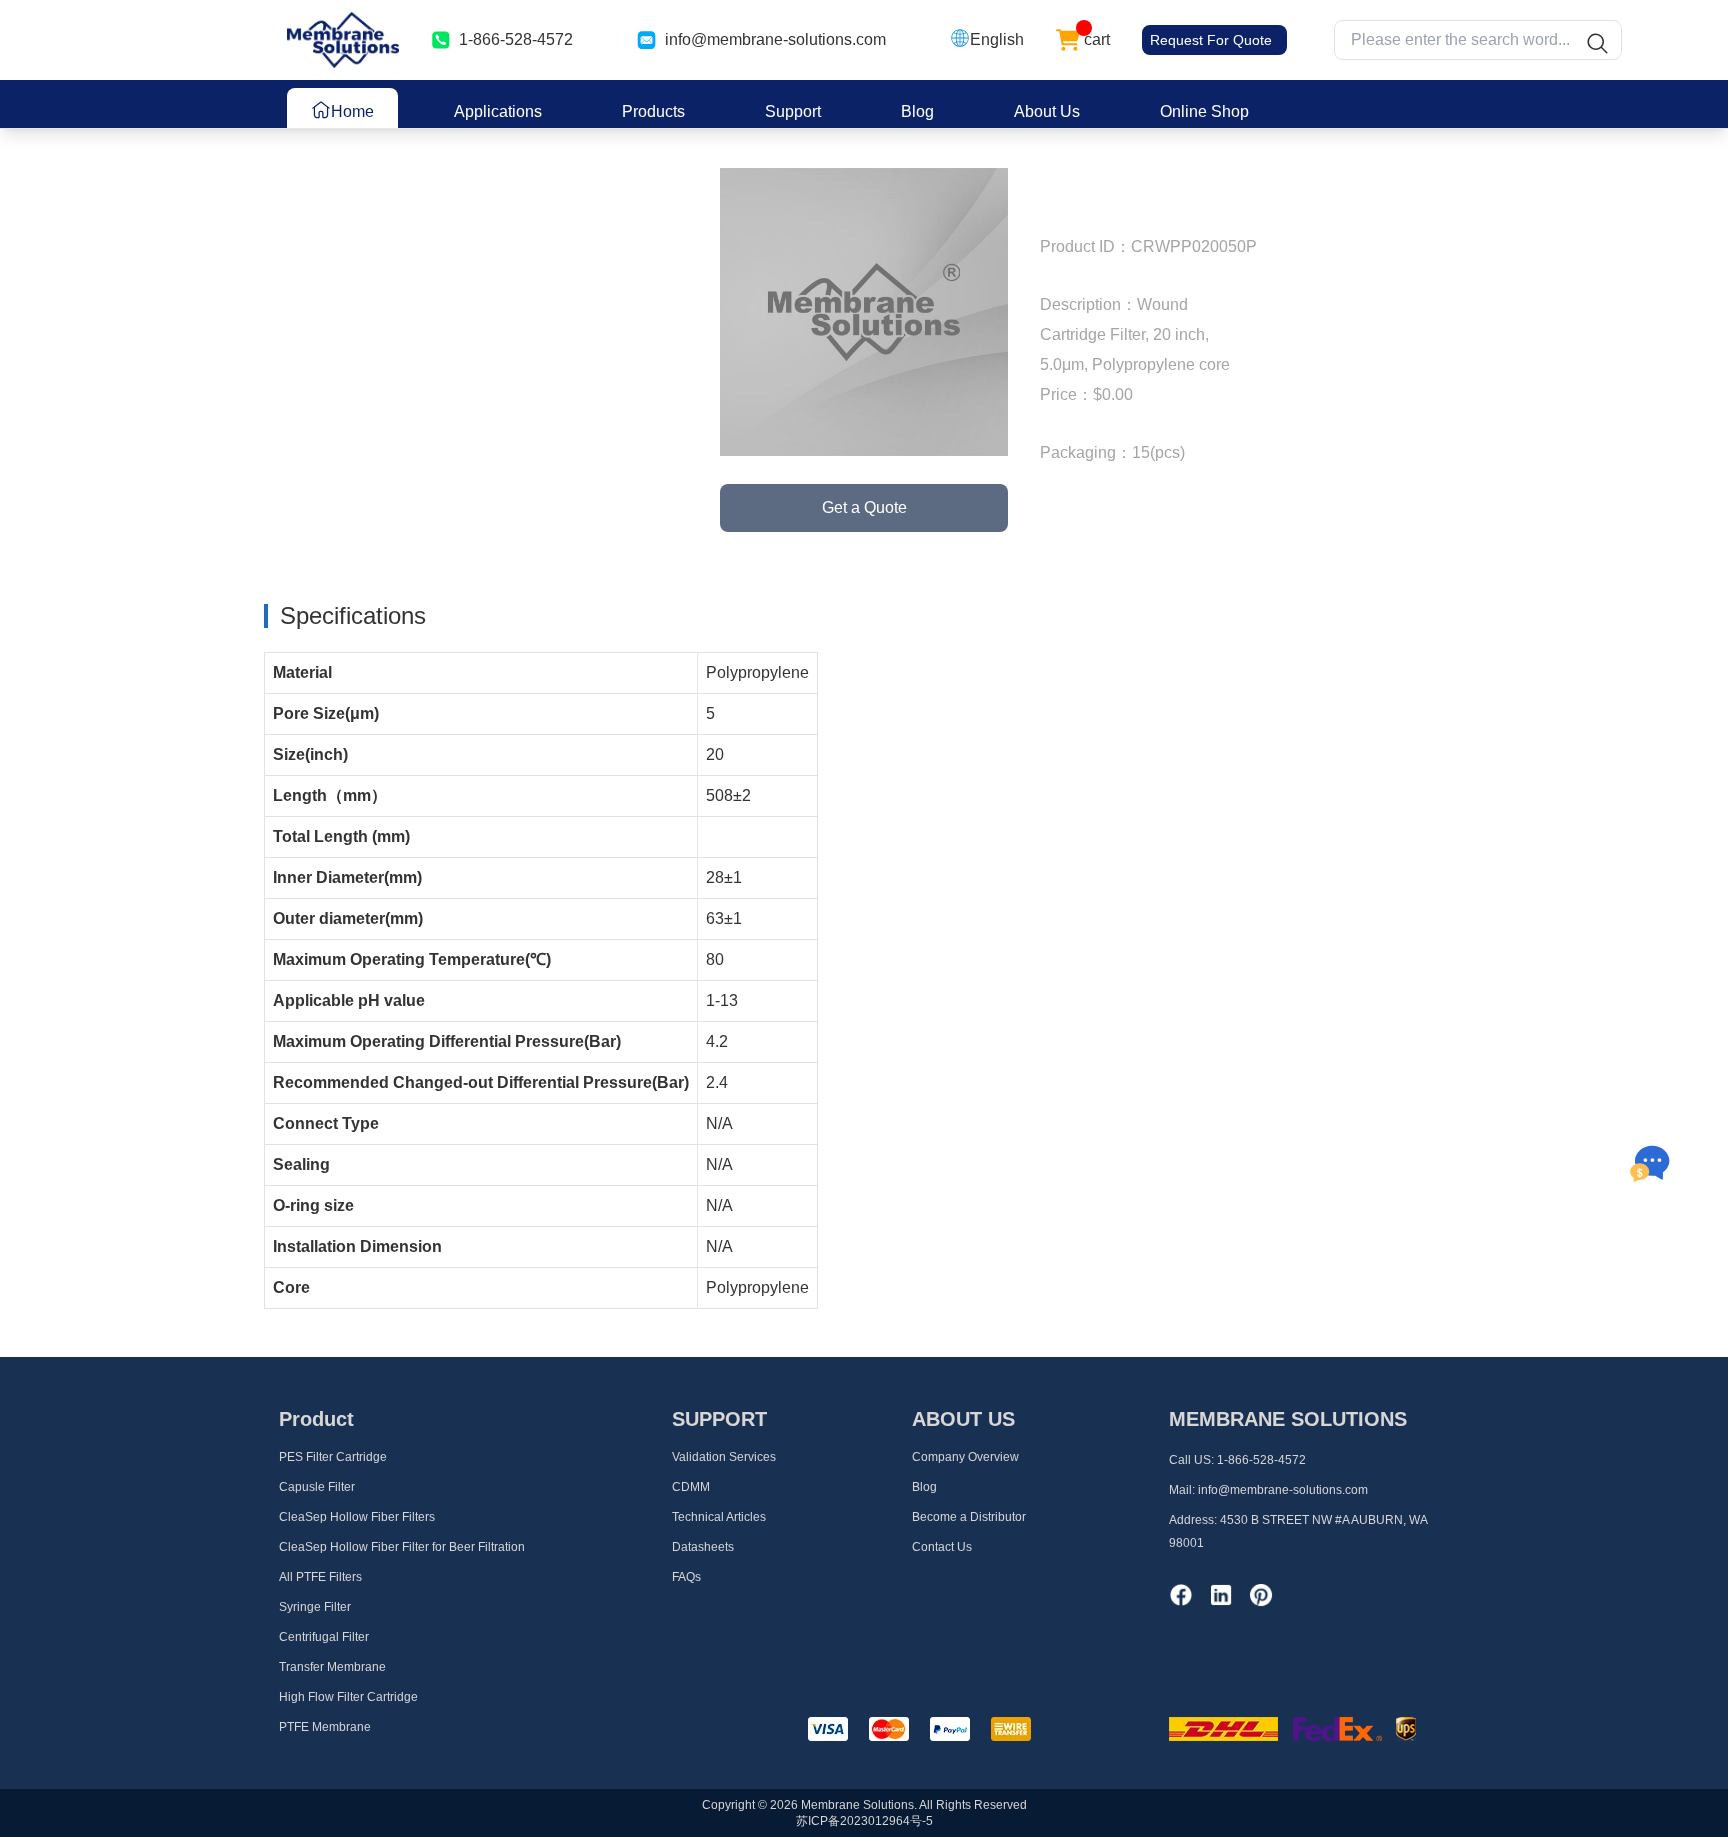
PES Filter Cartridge (333, 1457)
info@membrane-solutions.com (775, 39)
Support (793, 111)
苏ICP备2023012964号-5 (864, 1821)
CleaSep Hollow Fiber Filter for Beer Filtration (402, 1547)
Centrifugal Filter (324, 1637)
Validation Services (724, 1457)
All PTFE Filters (320, 1577)
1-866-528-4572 (1261, 1460)
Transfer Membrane (332, 1667)
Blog (917, 111)
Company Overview (965, 1457)
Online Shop (1204, 111)
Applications (498, 111)
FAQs (686, 1577)
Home (352, 111)
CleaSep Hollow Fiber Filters (357, 1517)
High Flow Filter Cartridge (348, 1697)
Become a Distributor (969, 1517)
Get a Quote (864, 507)
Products (653, 111)
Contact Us (942, 1547)
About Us (1047, 111)
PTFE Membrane (325, 1727)
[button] (987, 40)
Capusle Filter (317, 1487)
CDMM (691, 1487)
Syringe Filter (315, 1607)
